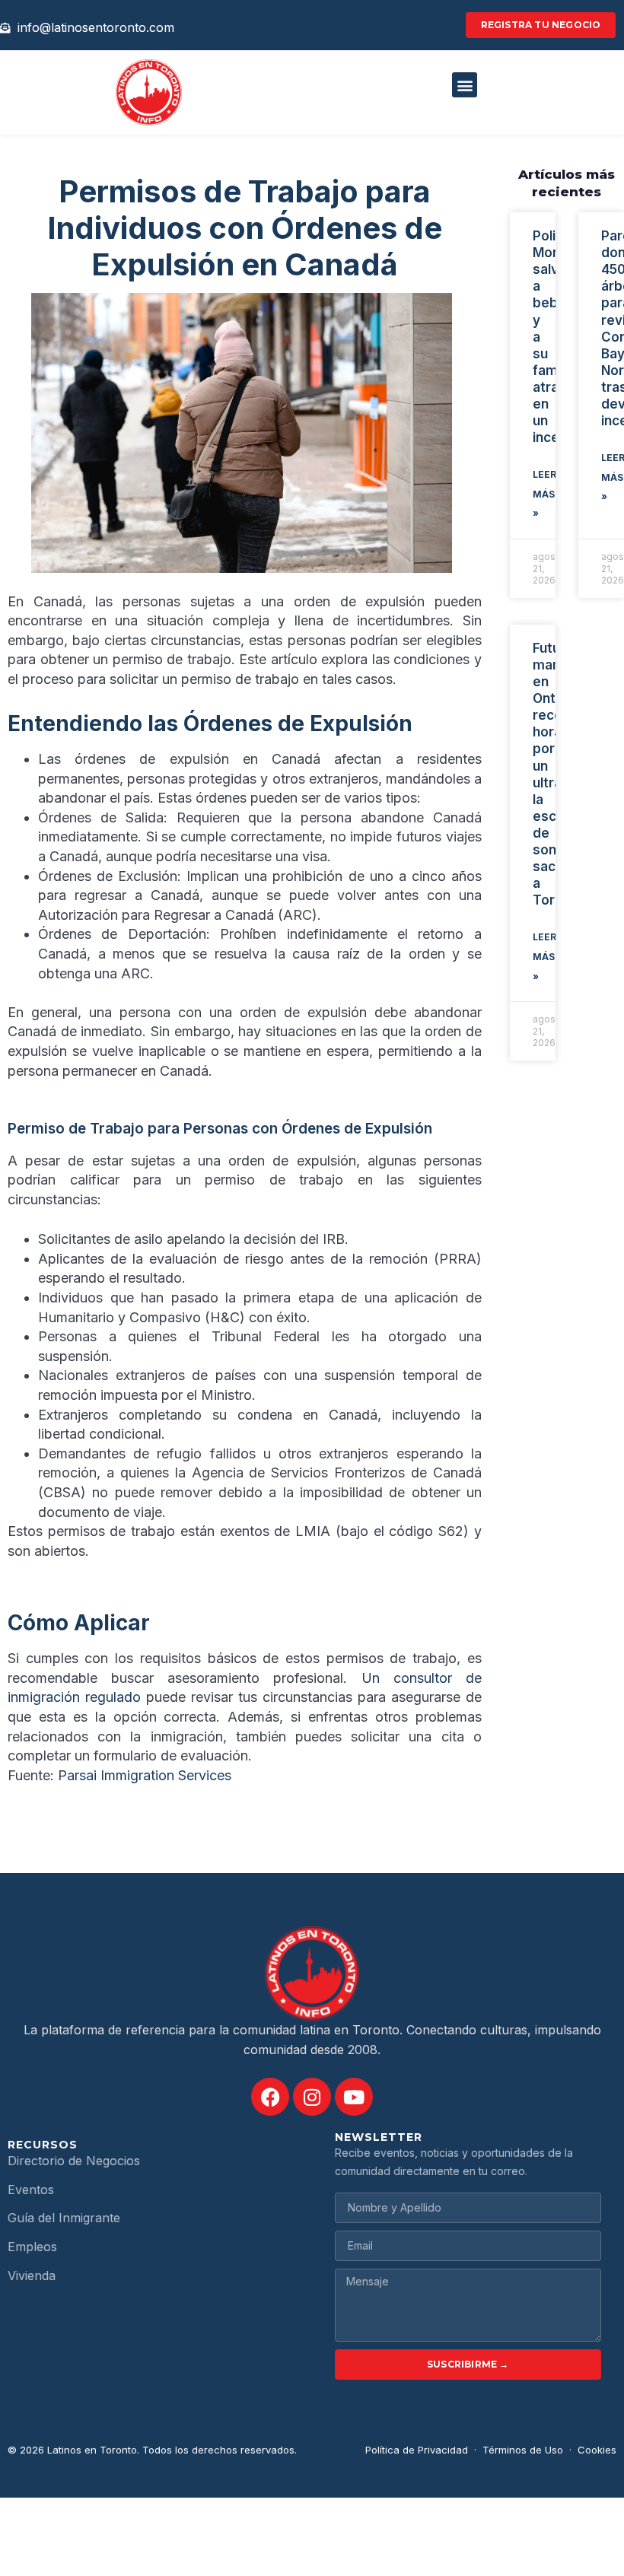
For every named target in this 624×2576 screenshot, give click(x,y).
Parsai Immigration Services (145, 1775)
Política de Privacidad (417, 2450)
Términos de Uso (523, 2450)
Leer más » (544, 494)
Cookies (597, 2450)
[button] (465, 85)
